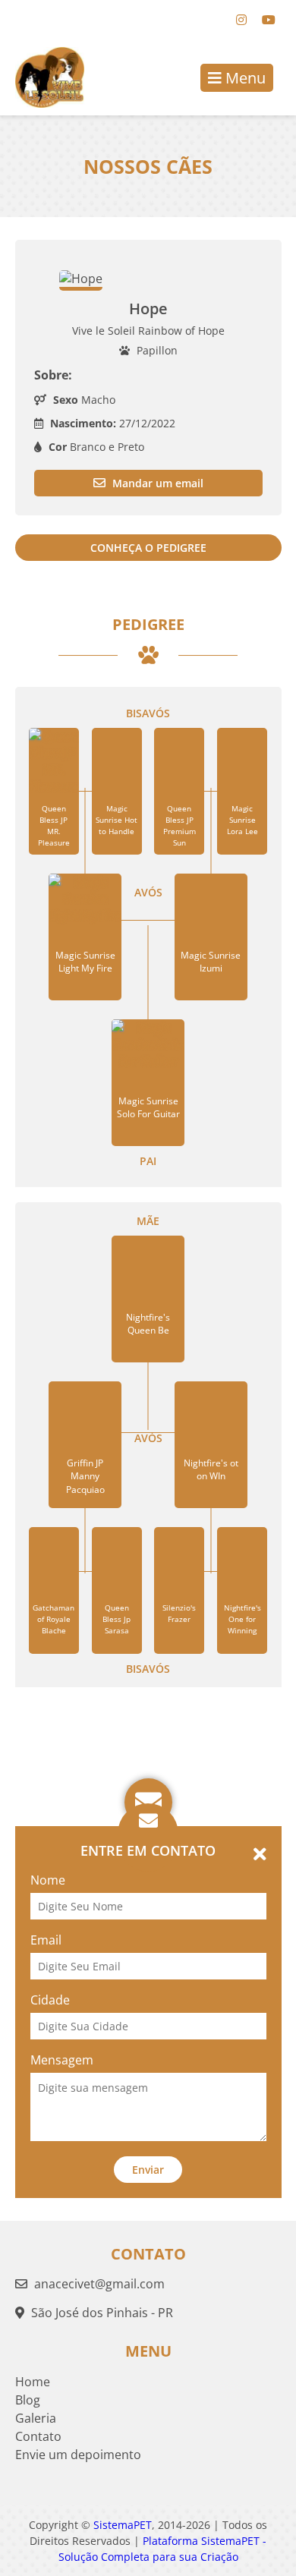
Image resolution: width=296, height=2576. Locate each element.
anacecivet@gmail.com (99, 2284)
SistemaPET (123, 2525)
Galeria (36, 2418)
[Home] (42, 77)
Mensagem (62, 2060)
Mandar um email (156, 483)
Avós (148, 892)
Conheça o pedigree (148, 548)
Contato (38, 2436)
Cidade (50, 2000)
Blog (28, 2400)
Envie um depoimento (78, 2455)
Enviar (148, 2170)
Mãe (148, 1221)
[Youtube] (269, 20)
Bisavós (148, 713)
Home (33, 2382)
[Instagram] (241, 20)
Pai (148, 1161)
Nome (48, 1880)
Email (46, 1940)
